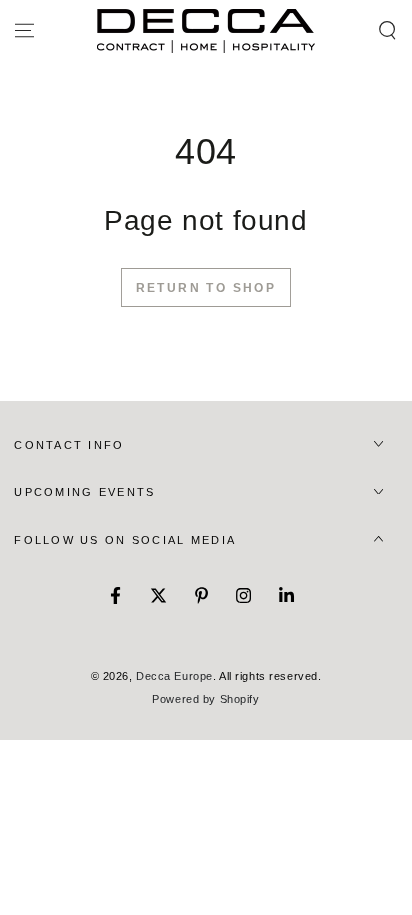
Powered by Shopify (205, 699)
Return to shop (206, 288)
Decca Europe (174, 676)
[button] (387, 31)
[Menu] (24, 31)
